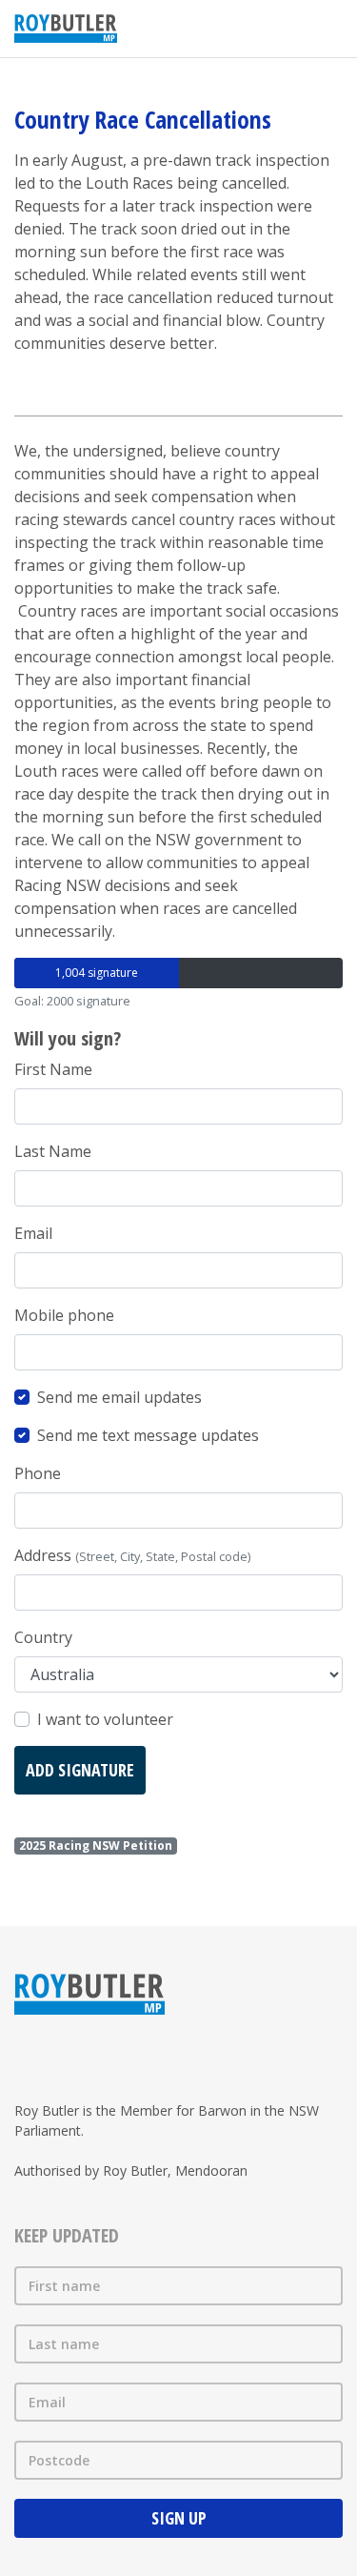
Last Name (53, 1151)
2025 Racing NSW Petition (96, 1846)
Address (132, 1555)
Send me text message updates (148, 1435)
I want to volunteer (105, 1719)
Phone (38, 1473)
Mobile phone (64, 1315)
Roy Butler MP (66, 29)
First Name (53, 1069)
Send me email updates (119, 1397)
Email (33, 1233)
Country (43, 1637)
